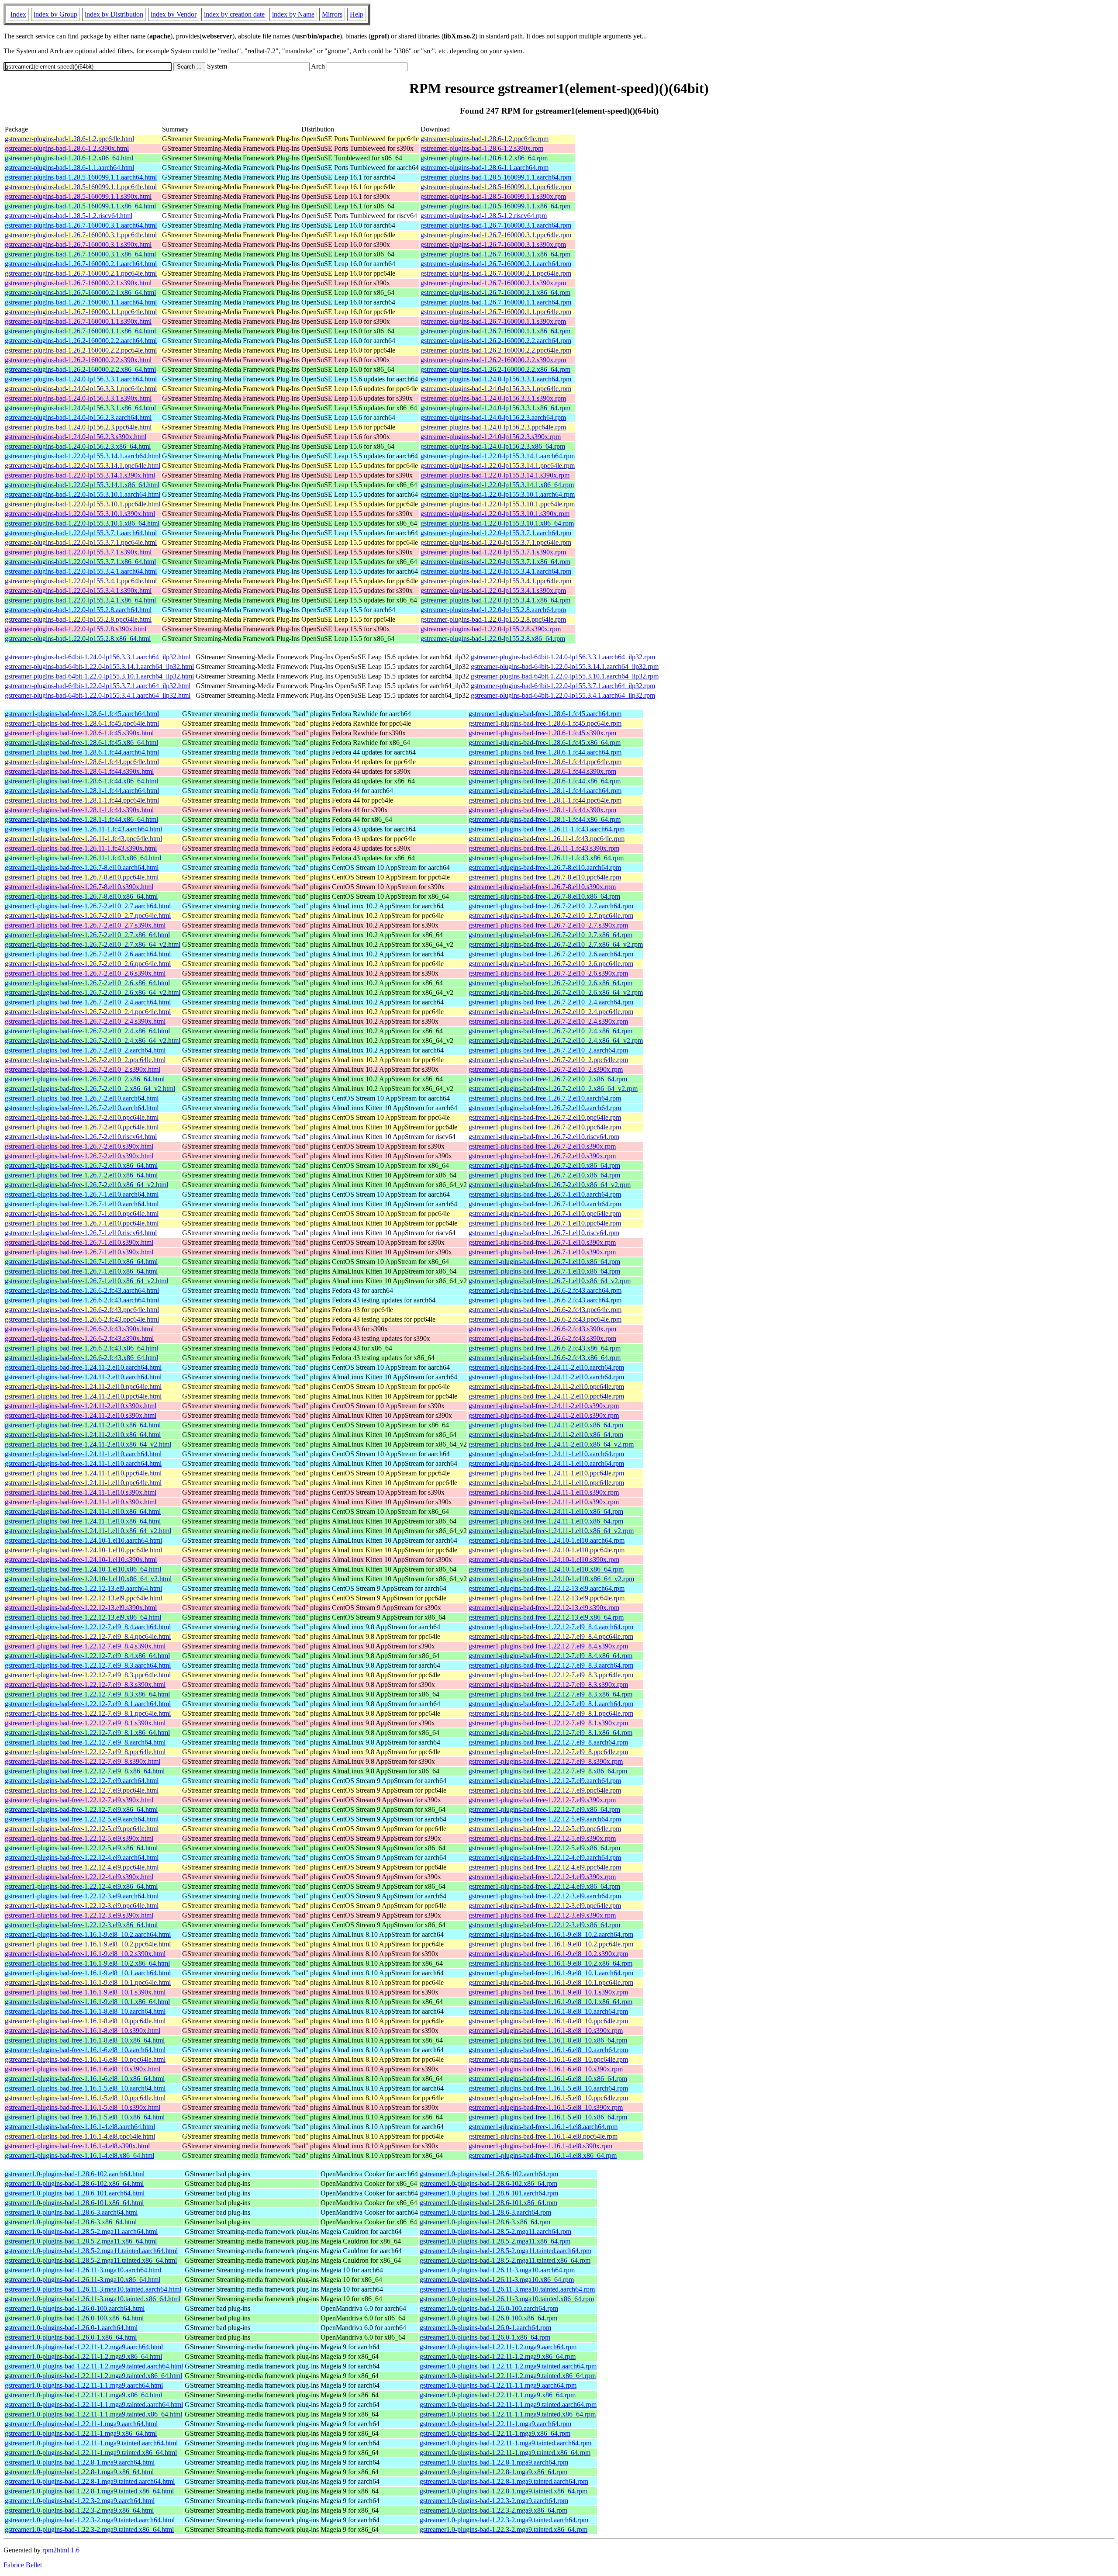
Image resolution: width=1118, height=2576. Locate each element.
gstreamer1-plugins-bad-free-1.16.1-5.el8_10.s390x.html (83, 2107)
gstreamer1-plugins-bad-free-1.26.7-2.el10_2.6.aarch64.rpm (551, 954)
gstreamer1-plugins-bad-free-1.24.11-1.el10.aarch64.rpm (546, 1454)
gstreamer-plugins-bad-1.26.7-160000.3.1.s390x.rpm (493, 244)
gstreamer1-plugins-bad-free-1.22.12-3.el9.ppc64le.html (82, 1906)
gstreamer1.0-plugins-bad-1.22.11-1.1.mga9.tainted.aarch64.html (94, 2405)
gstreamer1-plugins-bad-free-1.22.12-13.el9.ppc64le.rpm (547, 1598)
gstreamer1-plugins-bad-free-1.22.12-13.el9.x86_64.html (83, 1617)
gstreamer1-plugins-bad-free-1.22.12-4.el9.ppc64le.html (82, 1867)
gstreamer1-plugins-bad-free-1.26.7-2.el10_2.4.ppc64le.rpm (551, 1012)
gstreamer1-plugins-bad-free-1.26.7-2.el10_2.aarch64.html (85, 1050)
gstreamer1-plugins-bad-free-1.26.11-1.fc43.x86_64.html (83, 858)
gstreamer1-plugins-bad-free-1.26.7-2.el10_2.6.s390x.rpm (548, 973)
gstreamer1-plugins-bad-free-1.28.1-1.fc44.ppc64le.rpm (545, 800)
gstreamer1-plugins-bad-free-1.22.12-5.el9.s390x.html (79, 1838)
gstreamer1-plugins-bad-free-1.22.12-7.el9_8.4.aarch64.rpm (551, 1627)
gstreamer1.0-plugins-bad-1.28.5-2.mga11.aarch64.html (81, 2231)
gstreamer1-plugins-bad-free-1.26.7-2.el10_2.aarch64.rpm (548, 1050)
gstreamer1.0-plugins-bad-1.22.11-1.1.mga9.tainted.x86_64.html (93, 2414)
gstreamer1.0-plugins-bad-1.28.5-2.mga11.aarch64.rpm (495, 2231)
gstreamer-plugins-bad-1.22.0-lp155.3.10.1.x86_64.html (82, 523)
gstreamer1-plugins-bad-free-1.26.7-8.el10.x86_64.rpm (544, 896)
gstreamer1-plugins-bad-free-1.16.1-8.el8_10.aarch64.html (85, 2011)
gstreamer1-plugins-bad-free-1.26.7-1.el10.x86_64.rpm (544, 1262)
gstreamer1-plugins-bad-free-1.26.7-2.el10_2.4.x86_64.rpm (550, 1031)
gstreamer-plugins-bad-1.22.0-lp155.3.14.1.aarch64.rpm (498, 456)
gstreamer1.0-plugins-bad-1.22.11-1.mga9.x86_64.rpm (495, 2433)
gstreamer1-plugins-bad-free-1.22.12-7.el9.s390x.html (79, 1800)
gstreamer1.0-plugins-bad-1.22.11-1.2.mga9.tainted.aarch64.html (94, 2366)
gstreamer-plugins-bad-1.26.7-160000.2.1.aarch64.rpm (496, 264)
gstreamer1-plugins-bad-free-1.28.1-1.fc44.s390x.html (79, 810)
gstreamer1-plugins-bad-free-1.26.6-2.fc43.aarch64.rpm (545, 1290)
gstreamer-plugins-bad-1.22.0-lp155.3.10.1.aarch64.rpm (498, 494)
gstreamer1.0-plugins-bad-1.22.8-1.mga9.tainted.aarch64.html (90, 2481)
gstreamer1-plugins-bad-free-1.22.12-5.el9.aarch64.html (82, 1819)
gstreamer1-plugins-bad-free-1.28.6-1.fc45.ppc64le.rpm (545, 723)
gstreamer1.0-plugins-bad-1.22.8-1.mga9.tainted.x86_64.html (89, 2491)
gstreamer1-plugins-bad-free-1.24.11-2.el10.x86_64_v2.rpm (551, 1444)
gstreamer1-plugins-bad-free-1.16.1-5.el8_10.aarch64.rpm (548, 2088)
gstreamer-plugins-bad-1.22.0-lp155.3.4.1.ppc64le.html (81, 581)
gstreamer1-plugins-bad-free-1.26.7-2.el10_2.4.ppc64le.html (88, 1012)
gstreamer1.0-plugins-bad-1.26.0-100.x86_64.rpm (488, 2318)
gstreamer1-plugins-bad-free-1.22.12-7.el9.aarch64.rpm (545, 1781)
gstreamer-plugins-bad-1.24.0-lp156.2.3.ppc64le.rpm (493, 427)
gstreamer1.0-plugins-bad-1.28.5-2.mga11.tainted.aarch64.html (91, 2251)
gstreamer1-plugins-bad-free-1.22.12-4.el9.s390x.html (79, 1877)
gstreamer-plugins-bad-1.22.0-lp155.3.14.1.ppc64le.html (83, 466)
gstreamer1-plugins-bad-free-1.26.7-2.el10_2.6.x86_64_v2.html (93, 992)
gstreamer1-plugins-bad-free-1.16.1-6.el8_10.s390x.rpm (546, 2069)
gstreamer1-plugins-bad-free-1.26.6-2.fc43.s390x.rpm (542, 1329)
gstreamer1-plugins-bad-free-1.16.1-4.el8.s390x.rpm (540, 2146)
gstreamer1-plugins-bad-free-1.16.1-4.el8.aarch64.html (80, 2127)
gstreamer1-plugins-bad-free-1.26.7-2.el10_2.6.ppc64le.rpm (551, 964)
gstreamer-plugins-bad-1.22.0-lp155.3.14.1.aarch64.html (83, 456)
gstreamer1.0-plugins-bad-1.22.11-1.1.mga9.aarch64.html (84, 2385)
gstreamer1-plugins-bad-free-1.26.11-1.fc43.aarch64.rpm (547, 829)
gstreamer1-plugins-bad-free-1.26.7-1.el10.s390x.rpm (542, 1242)
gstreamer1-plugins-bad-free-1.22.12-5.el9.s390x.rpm (542, 1838)
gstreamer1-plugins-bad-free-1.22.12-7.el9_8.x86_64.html (85, 1771)
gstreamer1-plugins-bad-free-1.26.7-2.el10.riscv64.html (81, 1137)
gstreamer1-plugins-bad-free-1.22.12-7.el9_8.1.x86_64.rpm (550, 1733)
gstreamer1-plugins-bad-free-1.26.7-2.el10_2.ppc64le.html (85, 1060)
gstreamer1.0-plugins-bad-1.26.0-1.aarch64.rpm (485, 2328)
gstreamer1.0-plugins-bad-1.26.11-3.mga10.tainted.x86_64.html (93, 2299)
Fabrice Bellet (23, 2565)
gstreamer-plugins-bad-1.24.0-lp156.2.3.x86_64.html (78, 446)
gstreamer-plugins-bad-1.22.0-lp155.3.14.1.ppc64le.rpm (498, 466)
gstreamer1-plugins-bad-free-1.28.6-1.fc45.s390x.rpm (542, 733)
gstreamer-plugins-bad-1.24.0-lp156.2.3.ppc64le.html (78, 427)
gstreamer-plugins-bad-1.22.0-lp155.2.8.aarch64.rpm (493, 610)
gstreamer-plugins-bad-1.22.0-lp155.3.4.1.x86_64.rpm (495, 600)
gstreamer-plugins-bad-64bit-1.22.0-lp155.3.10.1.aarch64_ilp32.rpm (565, 676)
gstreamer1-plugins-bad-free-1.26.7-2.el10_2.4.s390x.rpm (548, 1021)
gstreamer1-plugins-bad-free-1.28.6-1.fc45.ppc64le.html (82, 723)
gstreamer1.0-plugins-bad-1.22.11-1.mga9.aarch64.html (81, 2424)
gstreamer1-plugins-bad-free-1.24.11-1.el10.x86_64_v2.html (88, 1531)
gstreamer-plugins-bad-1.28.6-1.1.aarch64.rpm (485, 168)
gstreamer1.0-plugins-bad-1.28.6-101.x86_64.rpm (488, 2203)
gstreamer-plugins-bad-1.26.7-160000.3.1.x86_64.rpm (495, 254)
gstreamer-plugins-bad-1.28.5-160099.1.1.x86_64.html (80, 206)
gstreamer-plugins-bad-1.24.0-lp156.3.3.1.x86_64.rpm (495, 408)
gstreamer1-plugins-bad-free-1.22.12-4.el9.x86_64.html (81, 1886)
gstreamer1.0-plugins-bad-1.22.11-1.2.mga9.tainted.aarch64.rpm (508, 2366)
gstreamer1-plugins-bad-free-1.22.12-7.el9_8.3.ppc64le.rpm (551, 1675)
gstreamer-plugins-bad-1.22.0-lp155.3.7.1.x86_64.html (80, 562)
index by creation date (234, 14)
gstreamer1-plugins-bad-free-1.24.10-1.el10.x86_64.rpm (546, 1569)
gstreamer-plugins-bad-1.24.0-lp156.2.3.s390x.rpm (491, 437)
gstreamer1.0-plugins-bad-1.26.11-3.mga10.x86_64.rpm (497, 2280)
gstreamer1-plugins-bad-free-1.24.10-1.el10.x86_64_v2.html (88, 1579)
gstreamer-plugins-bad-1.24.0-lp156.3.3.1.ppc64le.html (81, 389)
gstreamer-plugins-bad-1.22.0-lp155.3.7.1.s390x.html (78, 552)
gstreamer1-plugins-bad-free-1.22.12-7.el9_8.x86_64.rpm (548, 1771)
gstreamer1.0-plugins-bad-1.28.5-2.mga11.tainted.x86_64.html (91, 2260)
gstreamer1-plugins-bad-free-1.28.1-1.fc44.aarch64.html (82, 791)
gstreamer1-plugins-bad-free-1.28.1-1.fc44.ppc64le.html (82, 800)
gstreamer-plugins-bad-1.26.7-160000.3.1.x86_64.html (80, 254)
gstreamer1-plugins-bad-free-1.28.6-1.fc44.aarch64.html (82, 752)
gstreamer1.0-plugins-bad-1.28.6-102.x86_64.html (74, 2183)
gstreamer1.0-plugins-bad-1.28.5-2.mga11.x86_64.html (81, 2241)
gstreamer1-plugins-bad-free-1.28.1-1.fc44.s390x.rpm (542, 810)
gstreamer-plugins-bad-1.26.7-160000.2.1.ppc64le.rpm (496, 273)
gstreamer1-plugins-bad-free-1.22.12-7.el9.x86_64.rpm (544, 1809)
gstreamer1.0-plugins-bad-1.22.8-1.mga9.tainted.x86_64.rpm (504, 2491)
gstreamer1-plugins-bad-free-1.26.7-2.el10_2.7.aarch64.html (88, 906)
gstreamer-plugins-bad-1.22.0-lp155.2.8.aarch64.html (78, 610)
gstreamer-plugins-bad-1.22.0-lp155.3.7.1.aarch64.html (81, 533)
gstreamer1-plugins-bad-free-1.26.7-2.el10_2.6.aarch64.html (88, 954)
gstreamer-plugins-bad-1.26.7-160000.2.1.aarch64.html (81, 264)
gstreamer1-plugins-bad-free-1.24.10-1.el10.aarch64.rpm (547, 1540)
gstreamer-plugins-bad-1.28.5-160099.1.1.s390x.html (78, 196)
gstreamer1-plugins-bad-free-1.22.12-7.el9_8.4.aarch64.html (88, 1627)
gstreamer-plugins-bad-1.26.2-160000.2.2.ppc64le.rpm (496, 350)
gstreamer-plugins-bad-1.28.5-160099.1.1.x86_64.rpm (495, 206)
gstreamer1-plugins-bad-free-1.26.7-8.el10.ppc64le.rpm (545, 877)
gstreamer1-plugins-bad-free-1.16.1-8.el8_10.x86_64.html (85, 2040)
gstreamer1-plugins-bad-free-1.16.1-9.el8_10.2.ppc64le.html (88, 1944)
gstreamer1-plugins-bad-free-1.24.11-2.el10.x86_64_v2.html (88, 1444)
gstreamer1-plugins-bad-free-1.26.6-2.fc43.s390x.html (79, 1329)
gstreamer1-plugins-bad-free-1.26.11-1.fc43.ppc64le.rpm (547, 839)
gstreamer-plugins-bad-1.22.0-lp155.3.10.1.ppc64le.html (83, 504)
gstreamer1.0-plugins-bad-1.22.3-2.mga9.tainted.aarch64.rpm (504, 2520)
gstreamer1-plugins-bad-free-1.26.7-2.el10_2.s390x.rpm (546, 1069)
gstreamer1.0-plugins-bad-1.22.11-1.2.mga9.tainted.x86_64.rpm (508, 2376)
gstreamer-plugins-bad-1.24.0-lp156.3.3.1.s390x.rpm (493, 398)
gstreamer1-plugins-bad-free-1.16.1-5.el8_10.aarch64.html (85, 2088)
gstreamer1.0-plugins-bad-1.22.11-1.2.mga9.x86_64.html (83, 2356)
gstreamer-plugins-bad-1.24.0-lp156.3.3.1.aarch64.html (81, 379)
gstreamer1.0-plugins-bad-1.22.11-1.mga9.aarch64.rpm (495, 2424)
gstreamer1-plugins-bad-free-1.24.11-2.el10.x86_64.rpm (546, 1425)
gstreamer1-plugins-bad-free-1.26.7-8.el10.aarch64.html (82, 867)
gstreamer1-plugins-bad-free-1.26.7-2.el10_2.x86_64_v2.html (90, 1089)
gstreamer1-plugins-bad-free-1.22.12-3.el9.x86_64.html (81, 1925)
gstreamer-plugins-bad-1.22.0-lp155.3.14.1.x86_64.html (82, 485)
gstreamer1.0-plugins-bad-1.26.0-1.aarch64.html (71, 2328)
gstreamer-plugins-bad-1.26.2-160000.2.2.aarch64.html (81, 341)
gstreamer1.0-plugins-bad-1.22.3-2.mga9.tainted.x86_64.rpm (504, 2529)
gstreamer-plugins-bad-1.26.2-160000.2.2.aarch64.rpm (496, 341)
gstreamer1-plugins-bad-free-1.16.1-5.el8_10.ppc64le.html (85, 2098)
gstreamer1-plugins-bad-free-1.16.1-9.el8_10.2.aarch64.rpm (551, 1934)
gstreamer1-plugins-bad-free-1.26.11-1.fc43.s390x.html (81, 848)
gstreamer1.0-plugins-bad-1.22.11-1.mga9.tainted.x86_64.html (91, 2453)
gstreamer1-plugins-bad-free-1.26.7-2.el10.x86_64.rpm (544, 1165)
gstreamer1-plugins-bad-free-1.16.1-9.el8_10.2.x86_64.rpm (550, 1963)
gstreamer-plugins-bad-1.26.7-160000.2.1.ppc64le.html (81, 273)
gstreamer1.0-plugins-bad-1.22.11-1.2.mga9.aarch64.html (84, 2347)
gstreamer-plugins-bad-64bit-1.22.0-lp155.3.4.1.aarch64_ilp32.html (98, 695)
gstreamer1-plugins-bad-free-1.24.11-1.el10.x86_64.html (83, 1511)
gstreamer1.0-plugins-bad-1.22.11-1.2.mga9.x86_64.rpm (498, 2356)
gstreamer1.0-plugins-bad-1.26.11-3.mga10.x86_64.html (83, 2280)
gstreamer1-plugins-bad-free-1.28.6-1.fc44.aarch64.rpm (545, 752)
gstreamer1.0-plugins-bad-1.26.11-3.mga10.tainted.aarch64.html (93, 2289)
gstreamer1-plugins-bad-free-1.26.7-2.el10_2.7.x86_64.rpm (550, 935)
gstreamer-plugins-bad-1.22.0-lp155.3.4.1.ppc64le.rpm (496, 581)
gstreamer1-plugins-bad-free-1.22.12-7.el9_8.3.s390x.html (85, 1684)
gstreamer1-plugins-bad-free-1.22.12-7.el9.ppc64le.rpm (545, 1790)
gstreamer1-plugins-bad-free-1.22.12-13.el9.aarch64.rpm (547, 1588)
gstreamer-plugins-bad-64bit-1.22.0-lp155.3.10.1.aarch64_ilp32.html (99, 676)
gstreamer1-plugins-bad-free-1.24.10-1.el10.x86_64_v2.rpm (551, 1579)
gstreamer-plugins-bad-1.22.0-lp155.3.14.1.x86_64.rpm (497, 485)
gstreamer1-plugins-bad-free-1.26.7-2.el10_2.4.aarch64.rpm (551, 1002)
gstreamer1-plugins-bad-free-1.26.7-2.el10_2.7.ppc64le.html (88, 916)
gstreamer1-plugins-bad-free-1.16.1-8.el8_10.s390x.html (83, 2031)
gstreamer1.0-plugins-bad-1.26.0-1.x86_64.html (71, 2337)
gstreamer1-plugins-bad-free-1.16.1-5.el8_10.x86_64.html (85, 2117)
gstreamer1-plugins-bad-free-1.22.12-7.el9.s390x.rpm (542, 1800)
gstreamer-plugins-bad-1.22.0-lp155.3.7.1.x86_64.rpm (495, 562)
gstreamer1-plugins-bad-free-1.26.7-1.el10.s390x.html (79, 1242)
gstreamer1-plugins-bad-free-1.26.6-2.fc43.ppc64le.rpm (545, 1310)
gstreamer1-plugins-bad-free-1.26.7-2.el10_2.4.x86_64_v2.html (93, 1040)
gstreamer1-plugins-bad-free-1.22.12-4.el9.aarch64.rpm (545, 1858)
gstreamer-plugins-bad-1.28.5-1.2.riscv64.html (69, 216)
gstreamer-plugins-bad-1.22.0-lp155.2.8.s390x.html (76, 629)
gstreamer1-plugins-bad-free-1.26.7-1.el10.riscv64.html (81, 1233)
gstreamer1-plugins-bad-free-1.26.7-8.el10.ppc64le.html (82, 877)
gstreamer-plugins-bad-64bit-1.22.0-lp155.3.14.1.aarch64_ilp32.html (99, 667)
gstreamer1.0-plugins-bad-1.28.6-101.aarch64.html (75, 2193)
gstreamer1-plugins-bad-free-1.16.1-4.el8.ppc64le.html (80, 2136)
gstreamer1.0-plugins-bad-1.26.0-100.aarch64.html (75, 2308)
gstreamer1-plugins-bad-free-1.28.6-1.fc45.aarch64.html (82, 714)
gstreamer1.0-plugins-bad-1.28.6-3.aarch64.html (71, 2212)
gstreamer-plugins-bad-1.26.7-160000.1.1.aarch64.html (81, 302)
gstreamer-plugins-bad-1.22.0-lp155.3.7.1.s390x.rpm (493, 552)
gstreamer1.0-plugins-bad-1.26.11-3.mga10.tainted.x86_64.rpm (507, 2299)
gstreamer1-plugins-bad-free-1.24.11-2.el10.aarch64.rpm (546, 1367)
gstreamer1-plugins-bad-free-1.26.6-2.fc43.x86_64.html (81, 1348)
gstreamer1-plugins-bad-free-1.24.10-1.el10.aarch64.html (83, 1540)
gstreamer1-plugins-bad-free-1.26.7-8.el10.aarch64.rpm (545, 867)
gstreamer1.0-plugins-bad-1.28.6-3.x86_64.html (71, 2222)
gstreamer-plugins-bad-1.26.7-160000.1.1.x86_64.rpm (495, 331)
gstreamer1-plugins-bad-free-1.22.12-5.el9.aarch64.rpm (545, 1819)
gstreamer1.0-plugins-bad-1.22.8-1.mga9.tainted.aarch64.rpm (504, 2481)
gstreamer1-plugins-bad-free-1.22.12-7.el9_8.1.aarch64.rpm (551, 1704)
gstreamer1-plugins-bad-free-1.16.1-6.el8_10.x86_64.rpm (548, 2079)
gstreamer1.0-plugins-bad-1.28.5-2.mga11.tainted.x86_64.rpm (505, 2260)
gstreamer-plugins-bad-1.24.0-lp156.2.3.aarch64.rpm (493, 417)
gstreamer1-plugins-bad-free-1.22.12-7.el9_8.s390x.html (83, 1761)
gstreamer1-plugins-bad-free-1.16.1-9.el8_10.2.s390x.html (85, 1954)
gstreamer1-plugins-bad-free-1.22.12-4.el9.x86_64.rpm (544, 1886)
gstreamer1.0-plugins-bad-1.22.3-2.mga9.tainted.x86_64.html (89, 2529)
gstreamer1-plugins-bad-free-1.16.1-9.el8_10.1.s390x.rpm (548, 1992)
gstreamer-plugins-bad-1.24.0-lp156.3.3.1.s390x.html (78, 398)
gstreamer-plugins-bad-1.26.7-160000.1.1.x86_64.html (80, 331)
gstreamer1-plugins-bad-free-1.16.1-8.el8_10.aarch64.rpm (548, 2011)
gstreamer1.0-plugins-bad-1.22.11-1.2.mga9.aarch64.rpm (498, 2347)
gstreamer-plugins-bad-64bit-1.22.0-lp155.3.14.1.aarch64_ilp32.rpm (565, 667)
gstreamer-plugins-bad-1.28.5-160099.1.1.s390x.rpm (493, 196)
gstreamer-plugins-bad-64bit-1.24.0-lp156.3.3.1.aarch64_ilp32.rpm (563, 657)
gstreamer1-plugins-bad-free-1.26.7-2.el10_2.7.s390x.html (85, 925)
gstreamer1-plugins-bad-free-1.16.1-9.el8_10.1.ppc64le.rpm (551, 1982)
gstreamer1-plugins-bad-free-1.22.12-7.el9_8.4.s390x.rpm (548, 1646)
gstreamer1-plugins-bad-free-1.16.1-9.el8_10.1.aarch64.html (88, 1973)
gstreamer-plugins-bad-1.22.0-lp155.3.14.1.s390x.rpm (495, 475)
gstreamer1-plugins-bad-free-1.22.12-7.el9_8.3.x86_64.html (87, 1694)
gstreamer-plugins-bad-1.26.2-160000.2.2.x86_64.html (80, 369)
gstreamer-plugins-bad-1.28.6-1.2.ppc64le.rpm (485, 139)
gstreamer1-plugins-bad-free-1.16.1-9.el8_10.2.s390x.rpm (548, 1954)
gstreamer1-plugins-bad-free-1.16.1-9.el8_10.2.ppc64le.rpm (551, 1944)
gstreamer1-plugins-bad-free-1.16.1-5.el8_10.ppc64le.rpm (548, 2098)
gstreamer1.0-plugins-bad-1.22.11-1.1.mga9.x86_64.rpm (498, 2395)
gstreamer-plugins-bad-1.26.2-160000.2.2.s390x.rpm (493, 360)
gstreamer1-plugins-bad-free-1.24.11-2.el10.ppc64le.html (83, 1387)
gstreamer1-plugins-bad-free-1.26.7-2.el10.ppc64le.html (82, 1117)
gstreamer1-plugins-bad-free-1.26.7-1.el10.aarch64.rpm (545, 1194)
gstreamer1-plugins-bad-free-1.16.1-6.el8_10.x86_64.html (85, 2079)
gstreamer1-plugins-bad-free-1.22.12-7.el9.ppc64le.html (82, 1790)
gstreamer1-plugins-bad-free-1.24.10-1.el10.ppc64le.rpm (547, 1550)
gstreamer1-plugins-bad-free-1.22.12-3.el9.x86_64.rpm (544, 1925)
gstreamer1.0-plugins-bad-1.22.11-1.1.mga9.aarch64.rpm (498, 2385)
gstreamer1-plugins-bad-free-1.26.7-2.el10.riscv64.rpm (544, 1137)
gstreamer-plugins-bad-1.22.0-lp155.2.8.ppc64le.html (78, 619)
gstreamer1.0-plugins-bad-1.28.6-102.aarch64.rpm (489, 2174)
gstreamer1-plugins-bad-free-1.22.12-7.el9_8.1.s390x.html (85, 1723)
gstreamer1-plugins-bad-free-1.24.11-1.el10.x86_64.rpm (546, 1511)
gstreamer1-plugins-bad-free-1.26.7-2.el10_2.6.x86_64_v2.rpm (556, 992)
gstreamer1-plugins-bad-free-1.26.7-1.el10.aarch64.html (82, 1194)
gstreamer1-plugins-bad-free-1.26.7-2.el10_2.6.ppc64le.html (88, 964)
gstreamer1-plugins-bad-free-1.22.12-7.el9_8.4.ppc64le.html (88, 1636)
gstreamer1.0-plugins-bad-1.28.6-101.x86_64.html (74, 2203)
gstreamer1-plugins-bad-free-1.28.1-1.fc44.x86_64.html (81, 819)
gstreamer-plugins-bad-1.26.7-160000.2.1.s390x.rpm (493, 283)
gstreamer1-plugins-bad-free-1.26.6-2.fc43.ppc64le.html (82, 1310)
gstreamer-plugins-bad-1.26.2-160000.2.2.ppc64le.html (81, 350)
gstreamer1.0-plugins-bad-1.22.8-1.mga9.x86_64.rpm (493, 2472)
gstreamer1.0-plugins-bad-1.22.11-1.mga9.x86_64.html (81, 2433)
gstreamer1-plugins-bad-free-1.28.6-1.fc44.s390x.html (79, 771)
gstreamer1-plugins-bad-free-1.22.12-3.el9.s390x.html (79, 1915)
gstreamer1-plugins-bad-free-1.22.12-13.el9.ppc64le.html (83, 1598)
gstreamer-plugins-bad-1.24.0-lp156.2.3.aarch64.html (78, 417)
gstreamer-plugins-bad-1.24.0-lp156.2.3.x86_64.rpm (493, 446)
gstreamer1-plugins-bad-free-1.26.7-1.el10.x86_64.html (81, 1262)
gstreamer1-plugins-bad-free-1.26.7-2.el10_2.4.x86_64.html (87, 1031)
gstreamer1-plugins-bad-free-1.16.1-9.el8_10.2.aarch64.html (88, 1934)
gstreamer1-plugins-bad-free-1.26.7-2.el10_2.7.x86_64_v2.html (93, 944)
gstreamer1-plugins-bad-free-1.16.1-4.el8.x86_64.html (79, 2155)
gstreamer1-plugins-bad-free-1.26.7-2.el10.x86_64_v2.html (86, 1185)
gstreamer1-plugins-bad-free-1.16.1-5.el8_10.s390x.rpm (546, 2107)
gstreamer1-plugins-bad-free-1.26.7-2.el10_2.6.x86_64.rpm (550, 983)
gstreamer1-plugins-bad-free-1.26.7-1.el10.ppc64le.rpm (545, 1214)
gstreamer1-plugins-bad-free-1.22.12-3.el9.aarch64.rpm (545, 1896)
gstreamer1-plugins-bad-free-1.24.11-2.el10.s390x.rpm (544, 1406)
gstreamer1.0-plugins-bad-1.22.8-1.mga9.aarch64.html (80, 2462)
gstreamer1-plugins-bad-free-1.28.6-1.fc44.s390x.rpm (542, 771)
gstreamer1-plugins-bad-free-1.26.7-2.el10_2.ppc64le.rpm (548, 1060)
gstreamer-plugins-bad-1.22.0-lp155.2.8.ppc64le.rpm (493, 619)
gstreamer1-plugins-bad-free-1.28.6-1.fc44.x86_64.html (81, 781)
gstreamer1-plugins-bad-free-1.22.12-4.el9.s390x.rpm (542, 1877)
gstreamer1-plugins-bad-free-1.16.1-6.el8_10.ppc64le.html (85, 2059)
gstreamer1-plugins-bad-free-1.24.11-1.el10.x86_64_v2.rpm (551, 1531)
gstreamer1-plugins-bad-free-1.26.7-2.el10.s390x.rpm (542, 1146)
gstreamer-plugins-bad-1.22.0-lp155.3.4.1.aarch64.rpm (496, 571)
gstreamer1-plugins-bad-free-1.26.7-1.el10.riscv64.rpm (544, 1233)
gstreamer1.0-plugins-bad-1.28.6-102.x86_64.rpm (488, 2183)
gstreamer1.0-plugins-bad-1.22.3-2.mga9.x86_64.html (79, 2510)
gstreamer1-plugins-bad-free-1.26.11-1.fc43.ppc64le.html (83, 839)
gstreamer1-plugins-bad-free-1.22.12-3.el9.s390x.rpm (542, 1915)
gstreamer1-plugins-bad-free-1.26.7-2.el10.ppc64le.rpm (545, 1117)
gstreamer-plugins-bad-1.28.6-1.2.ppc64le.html (69, 139)
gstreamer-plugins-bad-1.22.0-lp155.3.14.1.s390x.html (80, 475)
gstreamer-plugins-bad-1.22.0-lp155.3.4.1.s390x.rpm (493, 590)
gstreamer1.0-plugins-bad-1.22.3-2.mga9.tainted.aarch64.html (90, 2520)
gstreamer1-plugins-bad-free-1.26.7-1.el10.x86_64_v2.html (86, 1281)
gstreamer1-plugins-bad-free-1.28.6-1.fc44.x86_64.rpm (545, 781)
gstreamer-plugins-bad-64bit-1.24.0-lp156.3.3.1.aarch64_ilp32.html (98, 657)
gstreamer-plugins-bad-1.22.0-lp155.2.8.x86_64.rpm (493, 639)
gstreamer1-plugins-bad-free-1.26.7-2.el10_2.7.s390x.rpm (548, 925)
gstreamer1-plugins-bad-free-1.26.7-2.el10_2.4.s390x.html (85, 1021)
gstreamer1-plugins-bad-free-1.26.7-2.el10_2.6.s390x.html (85, 973)
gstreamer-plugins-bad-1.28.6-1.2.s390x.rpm (482, 148)
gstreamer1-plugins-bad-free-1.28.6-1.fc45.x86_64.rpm (545, 743)
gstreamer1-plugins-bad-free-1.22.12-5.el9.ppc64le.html (82, 1829)
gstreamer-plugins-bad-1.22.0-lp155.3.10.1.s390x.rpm (495, 514)
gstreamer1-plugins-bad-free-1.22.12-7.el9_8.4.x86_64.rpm (550, 1656)
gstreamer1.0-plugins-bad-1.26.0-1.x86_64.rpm (485, 2337)
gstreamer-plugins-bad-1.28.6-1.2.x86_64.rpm (484, 158)
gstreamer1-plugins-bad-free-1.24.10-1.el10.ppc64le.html (83, 1550)
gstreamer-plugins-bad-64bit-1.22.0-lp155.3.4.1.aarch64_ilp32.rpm (563, 695)
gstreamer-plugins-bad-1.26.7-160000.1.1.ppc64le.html (81, 312)
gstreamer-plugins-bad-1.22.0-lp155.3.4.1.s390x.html (78, 590)
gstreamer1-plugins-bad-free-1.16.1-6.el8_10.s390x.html (83, 2069)
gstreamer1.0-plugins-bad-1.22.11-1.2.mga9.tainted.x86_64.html (93, 2376)
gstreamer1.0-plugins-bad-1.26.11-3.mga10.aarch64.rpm (497, 2270)
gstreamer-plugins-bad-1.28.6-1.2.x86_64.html (69, 158)
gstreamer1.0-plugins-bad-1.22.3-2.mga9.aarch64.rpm (494, 2501)
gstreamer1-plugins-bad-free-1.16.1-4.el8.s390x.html (77, 2146)
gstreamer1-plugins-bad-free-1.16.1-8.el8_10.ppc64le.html (85, 2021)
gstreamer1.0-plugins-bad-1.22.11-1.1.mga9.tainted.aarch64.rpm (508, 2405)
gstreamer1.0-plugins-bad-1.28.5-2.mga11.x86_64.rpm (495, 2241)
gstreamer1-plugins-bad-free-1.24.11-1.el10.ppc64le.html (83, 1473)
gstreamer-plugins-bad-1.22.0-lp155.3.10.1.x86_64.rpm (497, 523)
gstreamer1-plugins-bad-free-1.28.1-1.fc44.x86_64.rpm (545, 819)
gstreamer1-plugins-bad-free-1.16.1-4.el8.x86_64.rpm (543, 2155)
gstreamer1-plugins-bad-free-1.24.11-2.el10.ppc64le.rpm (546, 1387)
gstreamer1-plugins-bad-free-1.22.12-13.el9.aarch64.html (83, 1588)
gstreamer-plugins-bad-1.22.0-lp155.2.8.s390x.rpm (491, 629)
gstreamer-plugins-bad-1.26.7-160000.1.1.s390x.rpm (493, 321)
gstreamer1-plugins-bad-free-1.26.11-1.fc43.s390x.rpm (544, 848)
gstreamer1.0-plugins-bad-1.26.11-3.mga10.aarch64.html (83, 2270)
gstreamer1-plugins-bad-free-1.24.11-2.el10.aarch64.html (83, 1367)
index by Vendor (174, 14)
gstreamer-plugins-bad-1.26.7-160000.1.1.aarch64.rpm (496, 302)
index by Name (293, 14)
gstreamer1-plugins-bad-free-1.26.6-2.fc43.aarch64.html (82, 1290)
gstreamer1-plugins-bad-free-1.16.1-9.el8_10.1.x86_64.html (87, 2002)
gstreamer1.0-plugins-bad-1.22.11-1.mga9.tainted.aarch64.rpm (506, 2443)
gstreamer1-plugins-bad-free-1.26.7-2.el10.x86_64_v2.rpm (550, 1185)
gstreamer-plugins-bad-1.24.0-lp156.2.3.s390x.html (76, 437)
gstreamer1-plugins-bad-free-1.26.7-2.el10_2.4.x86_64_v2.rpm (556, 1040)
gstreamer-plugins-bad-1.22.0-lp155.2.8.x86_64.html (78, 639)
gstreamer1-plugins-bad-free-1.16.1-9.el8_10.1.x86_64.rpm (550, 2002)
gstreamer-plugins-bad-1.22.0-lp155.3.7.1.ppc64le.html (81, 542)
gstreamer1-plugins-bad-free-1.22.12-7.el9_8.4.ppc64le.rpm (551, 1636)
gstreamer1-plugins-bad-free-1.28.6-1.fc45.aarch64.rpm (545, 714)
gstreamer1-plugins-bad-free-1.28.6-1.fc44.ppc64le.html (82, 762)
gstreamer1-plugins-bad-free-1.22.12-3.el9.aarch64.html (82, 1896)
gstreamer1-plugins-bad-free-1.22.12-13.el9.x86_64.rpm (546, 1617)
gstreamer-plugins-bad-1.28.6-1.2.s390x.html (67, 148)
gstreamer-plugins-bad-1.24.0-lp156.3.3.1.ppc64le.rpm (496, 389)
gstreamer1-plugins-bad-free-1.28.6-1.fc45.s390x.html (79, 733)
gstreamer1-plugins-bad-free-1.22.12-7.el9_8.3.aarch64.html (88, 1665)
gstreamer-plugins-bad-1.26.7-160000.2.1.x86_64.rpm (495, 293)
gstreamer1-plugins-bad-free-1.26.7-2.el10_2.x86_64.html (85, 1079)
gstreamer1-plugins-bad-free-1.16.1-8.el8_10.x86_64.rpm (548, 2040)
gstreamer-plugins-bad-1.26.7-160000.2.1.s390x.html (78, 283)
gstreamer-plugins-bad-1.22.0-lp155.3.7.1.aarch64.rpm (496, 533)
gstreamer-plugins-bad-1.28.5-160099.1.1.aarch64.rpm (496, 177)
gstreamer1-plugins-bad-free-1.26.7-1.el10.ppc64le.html (82, 1214)
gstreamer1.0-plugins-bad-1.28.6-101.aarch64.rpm (489, 2193)
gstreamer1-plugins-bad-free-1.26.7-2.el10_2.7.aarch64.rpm (551, 906)
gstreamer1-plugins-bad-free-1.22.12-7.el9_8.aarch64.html (85, 1742)
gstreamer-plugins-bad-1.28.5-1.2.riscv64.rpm (484, 216)
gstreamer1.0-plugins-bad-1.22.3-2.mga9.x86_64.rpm (493, 2510)
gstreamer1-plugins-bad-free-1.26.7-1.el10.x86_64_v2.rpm (550, 1281)
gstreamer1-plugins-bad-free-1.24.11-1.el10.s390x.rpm (544, 1492)
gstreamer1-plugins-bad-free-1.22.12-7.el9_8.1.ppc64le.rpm (551, 1713)
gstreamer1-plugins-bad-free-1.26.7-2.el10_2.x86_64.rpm (548, 1079)
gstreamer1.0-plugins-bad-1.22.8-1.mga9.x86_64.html (79, 2472)
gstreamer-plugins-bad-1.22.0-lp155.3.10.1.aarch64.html (83, 494)
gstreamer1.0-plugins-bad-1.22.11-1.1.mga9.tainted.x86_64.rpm (508, 2414)
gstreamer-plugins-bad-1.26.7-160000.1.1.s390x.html (78, 321)
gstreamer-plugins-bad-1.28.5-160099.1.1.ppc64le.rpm (496, 187)
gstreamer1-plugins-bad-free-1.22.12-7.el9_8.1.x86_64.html (87, 1733)
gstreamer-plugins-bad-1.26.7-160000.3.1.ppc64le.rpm (496, 235)
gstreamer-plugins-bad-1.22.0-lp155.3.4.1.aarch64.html (81, 571)
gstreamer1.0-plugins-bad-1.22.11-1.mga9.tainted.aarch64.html (91, 2443)
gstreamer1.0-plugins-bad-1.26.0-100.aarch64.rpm (489, 2308)
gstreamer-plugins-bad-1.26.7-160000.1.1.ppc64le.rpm (496, 312)
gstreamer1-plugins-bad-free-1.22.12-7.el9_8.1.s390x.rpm (548, 1723)
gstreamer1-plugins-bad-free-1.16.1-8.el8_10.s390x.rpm (546, 2031)
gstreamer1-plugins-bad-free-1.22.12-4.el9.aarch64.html (82, 1858)
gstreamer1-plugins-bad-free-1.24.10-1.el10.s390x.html (81, 1560)
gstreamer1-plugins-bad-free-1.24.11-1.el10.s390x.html (81, 1492)
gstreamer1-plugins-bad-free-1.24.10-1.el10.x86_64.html (83, 1569)
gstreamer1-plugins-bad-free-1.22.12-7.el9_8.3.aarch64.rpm (551, 1665)
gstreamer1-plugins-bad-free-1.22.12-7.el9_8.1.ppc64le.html (88, 1713)
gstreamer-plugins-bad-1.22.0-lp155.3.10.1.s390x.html (80, 514)
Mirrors (332, 14)
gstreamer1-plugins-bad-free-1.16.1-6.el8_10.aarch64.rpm (548, 2050)
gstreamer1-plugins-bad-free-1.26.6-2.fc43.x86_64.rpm (545, 1348)
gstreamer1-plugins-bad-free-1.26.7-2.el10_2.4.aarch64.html (88, 1002)
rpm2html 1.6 (61, 2550)
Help (357, 14)
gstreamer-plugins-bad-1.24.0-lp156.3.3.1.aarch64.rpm (496, 379)
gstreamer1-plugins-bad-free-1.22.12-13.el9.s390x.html (81, 1608)
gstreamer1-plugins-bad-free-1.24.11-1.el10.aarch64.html (83, 1454)
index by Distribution (114, 14)
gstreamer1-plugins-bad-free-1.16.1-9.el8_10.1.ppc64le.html (88, 1982)
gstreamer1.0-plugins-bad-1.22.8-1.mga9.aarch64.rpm (494, 2462)
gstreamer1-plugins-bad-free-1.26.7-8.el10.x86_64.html (81, 896)
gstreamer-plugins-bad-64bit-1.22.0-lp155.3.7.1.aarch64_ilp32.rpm (563, 686)
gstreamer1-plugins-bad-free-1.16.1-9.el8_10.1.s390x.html (85, 1992)
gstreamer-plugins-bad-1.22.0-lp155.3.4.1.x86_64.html (80, 600)
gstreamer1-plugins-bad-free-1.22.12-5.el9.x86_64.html (81, 1848)
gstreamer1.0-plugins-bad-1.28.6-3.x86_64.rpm (485, 2222)
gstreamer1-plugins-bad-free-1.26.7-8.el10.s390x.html (79, 887)
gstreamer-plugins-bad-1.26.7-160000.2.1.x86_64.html (80, 293)
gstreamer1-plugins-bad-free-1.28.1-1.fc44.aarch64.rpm (545, 791)
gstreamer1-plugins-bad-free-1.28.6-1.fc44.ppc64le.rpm (545, 762)
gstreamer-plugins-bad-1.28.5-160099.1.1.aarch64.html (81, 177)
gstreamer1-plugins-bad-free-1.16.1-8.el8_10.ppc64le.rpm (548, 2021)
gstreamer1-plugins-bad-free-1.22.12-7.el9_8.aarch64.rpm (548, 1742)
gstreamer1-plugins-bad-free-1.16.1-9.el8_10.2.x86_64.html (87, 1963)
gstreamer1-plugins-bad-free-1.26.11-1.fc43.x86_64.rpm (546, 858)
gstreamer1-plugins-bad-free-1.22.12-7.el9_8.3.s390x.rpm (548, 1684)
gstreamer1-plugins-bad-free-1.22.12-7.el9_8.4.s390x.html (85, 1646)
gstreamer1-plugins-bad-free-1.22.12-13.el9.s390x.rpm (544, 1608)
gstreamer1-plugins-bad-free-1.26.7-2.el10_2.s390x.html (83, 1069)
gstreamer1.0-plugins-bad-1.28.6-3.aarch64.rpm (485, 2212)
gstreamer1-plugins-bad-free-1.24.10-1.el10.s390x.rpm (544, 1560)
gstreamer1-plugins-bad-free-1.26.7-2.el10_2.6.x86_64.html (87, 983)
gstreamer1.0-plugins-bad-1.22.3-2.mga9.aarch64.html (80, 2501)
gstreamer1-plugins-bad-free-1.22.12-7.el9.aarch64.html (82, 1781)
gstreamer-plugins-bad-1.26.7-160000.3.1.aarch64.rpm (496, 225)
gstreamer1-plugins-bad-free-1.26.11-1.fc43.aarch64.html (83, 829)
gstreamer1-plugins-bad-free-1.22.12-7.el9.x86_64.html (81, 1809)
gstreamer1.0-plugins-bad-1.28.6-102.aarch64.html (75, 2174)
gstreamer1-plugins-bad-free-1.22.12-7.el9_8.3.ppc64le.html (88, 1675)
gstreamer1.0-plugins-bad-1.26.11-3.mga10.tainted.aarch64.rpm (507, 2289)
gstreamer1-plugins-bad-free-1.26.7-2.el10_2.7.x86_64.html (87, 935)
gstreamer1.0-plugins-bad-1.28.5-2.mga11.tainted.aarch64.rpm (506, 2251)
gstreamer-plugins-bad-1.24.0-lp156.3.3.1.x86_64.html (80, 408)
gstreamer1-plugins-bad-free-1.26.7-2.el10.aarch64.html (82, 1098)
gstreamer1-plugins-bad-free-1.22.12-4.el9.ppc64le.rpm (545, 1867)
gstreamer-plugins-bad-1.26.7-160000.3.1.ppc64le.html (81, 235)
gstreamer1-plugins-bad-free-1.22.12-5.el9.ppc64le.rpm (545, 1829)
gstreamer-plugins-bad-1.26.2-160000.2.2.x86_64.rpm (495, 369)
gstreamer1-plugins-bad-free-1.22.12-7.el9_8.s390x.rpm (546, 1761)
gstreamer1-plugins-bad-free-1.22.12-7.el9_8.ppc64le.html (85, 1752)
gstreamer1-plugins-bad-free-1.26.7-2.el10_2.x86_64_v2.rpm (553, 1089)
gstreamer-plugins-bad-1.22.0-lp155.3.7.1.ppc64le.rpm (496, 542)
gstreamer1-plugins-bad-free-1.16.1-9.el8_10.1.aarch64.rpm (551, 1973)
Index (18, 14)
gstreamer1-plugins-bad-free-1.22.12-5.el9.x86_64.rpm (544, 1848)
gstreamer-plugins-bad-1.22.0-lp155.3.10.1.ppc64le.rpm (498, 504)
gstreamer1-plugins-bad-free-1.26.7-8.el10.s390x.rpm (542, 887)
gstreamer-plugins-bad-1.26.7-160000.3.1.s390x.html (78, 244)
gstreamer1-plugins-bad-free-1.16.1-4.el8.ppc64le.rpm (543, 2136)
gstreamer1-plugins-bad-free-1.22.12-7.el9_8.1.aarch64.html (88, 1704)
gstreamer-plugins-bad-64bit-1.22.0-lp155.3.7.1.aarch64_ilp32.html (98, 686)
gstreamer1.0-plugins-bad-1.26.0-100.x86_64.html (74, 2318)
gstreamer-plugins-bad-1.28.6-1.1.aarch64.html (69, 168)
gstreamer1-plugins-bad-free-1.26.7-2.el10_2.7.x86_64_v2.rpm (556, 944)
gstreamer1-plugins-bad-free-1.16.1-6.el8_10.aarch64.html (85, 2050)
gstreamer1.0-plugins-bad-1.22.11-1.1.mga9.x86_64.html (83, 2395)
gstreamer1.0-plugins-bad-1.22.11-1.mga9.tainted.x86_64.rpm (505, 2453)
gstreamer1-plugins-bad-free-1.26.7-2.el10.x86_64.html (81, 1165)
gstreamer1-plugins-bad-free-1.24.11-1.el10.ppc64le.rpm (546, 1473)
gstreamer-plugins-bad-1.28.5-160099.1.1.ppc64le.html (81, 187)
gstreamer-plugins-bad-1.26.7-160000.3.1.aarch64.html (81, 225)
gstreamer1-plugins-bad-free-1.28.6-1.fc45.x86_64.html (81, 743)
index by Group (55, 14)
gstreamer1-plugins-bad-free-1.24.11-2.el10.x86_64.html (83, 1425)
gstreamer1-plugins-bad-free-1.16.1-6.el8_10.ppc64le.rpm (548, 2059)
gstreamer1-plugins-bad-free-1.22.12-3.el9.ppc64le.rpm (545, 1906)
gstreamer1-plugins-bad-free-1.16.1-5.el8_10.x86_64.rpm (548, 2117)
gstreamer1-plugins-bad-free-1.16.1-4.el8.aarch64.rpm (543, 2127)
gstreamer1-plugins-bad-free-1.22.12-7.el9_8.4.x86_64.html (87, 1656)
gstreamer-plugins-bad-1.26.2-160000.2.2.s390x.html (78, 360)
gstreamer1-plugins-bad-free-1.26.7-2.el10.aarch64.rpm (545, 1098)
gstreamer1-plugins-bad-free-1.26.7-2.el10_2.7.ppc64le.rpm (551, 916)
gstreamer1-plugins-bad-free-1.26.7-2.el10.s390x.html (79, 1146)
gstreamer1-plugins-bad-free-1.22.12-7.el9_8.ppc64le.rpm (548, 1752)
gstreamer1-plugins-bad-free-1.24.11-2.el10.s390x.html (81, 1406)
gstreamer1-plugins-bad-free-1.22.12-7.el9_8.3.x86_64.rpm (550, 1694)
